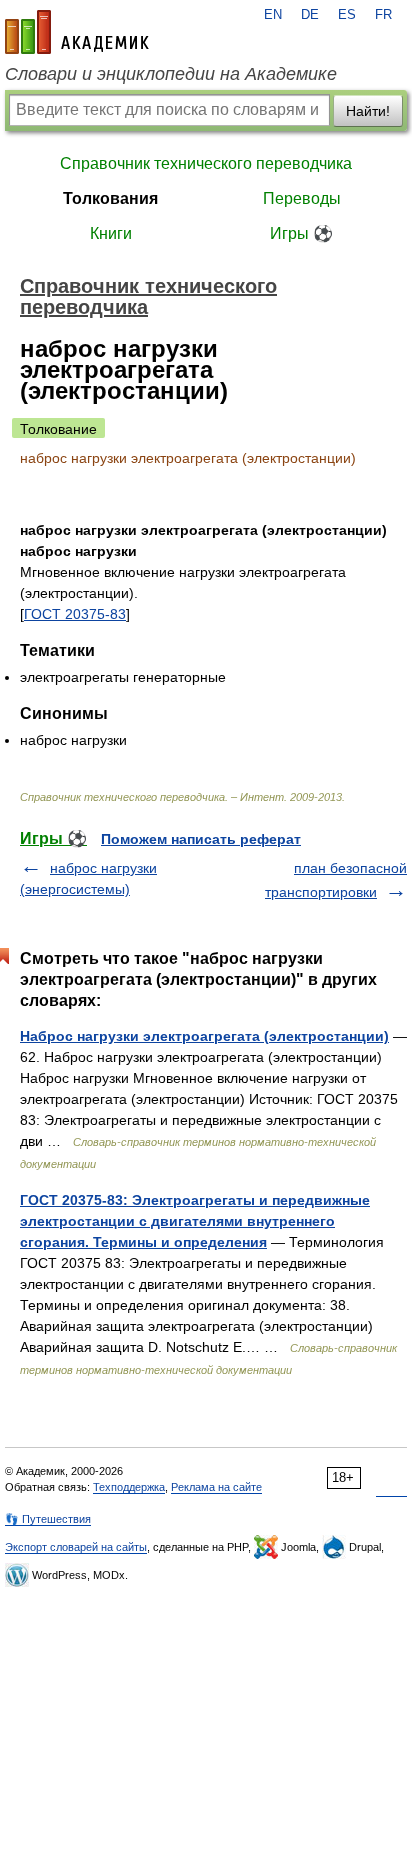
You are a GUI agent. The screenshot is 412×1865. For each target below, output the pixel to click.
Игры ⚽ (301, 233)
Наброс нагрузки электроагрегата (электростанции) (204, 1036)
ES (347, 15)
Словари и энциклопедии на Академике (171, 74)
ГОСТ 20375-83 (75, 614)
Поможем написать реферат (201, 839)
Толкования (110, 198)
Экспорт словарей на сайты (76, 1547)
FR (383, 15)
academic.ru (77, 32)
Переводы (302, 198)
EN (273, 15)
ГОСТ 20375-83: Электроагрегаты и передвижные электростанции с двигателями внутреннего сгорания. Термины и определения (195, 1221)
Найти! (368, 111)
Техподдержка (129, 1487)
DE (310, 15)
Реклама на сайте (216, 1487)
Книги (111, 233)
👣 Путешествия (48, 1519)
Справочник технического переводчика (206, 163)
